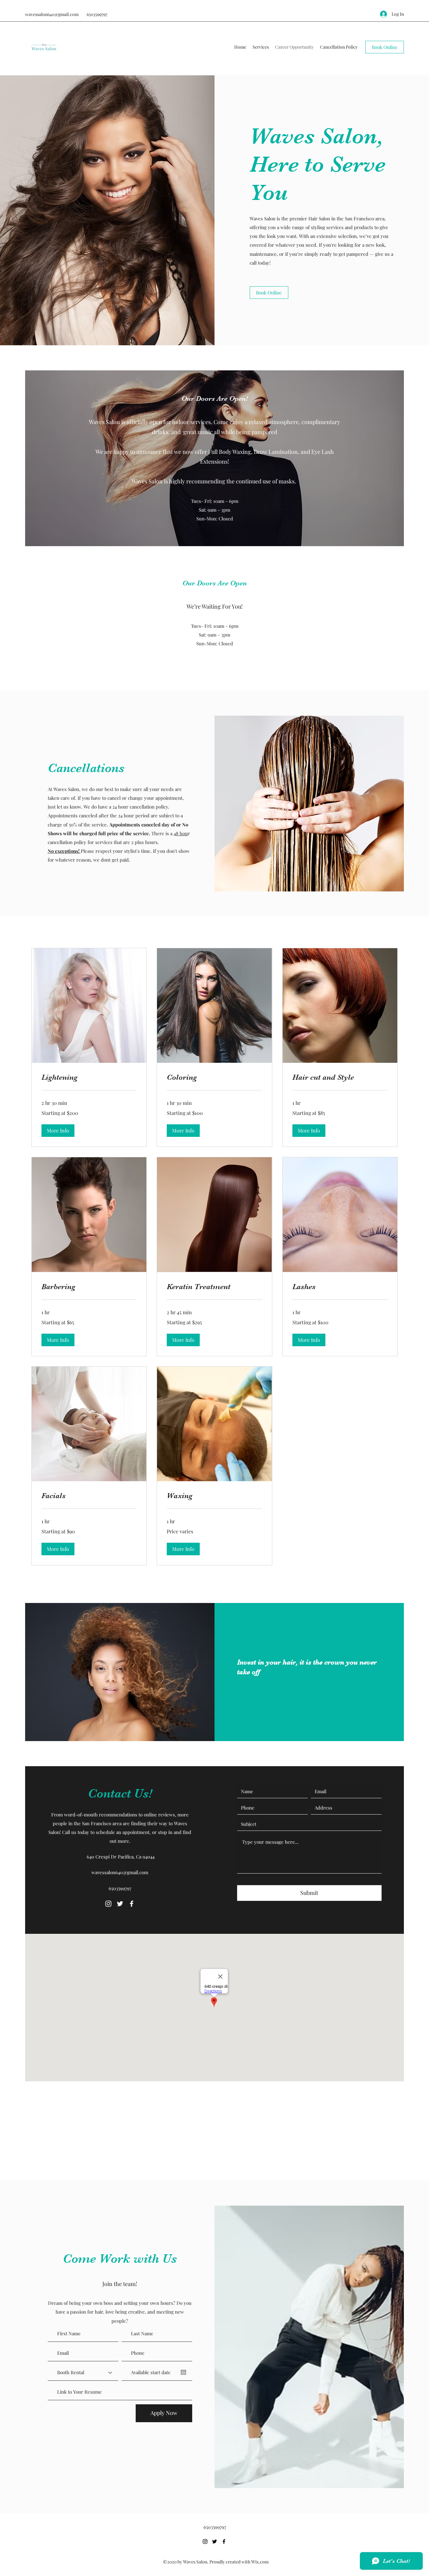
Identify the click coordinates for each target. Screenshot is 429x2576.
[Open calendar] (183, 2372)
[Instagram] (108, 1904)
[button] (58, 1131)
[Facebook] (132, 1904)
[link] (89, 1078)
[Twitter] (120, 1904)
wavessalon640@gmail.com (52, 14)
